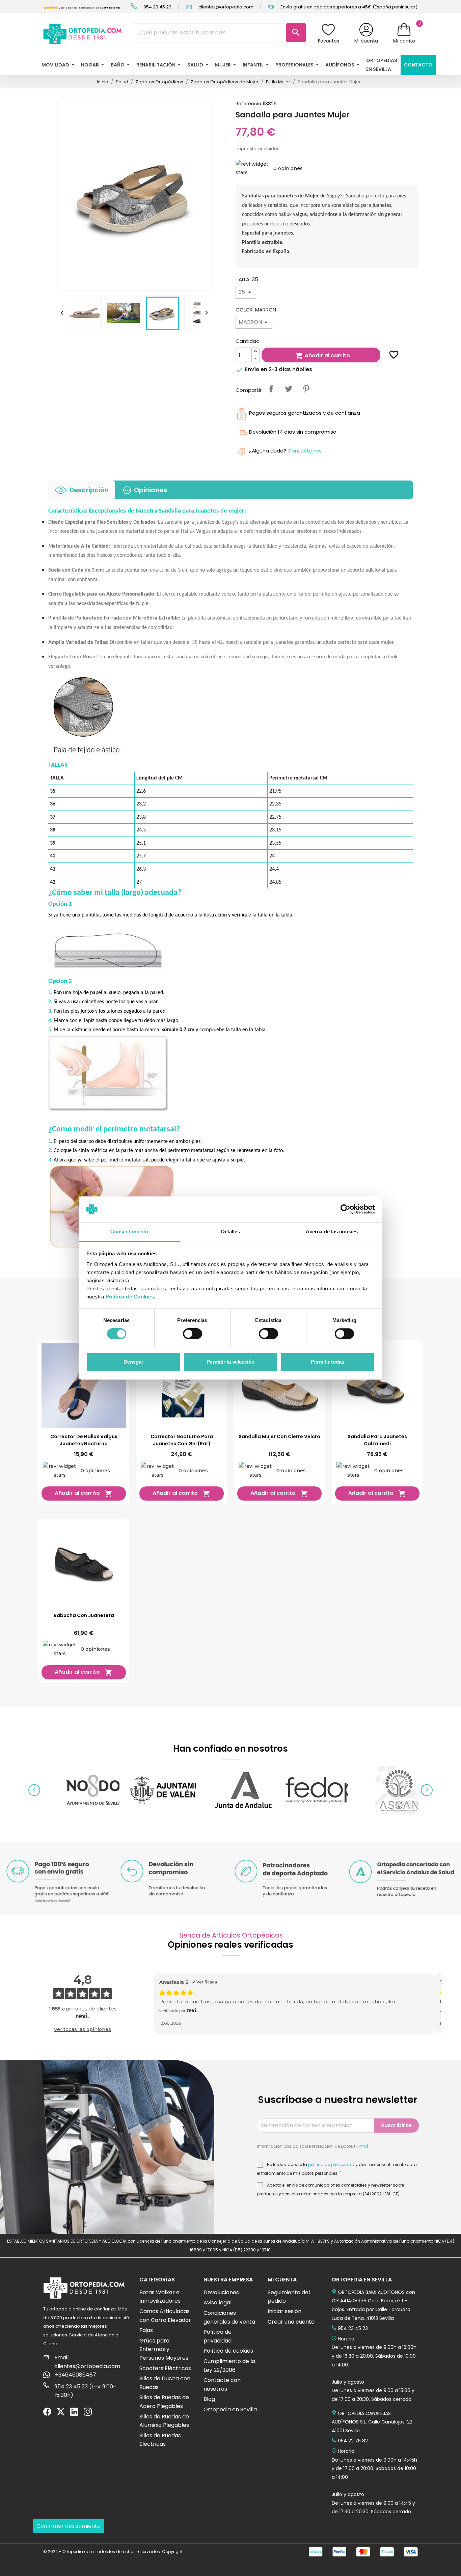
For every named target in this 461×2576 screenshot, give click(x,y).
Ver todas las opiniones (83, 2029)
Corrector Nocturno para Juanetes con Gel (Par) (182, 1440)
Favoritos (329, 41)
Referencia (248, 104)
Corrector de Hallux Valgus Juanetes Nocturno (84, 1440)
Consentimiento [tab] (129, 1231)
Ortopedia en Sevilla (230, 2409)
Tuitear (289, 389)
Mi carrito (404, 41)
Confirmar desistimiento (69, 2526)
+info (361, 2146)
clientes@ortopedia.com (225, 7)
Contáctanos (305, 451)
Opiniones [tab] (151, 490)
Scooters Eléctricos (165, 2368)
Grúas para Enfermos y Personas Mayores (164, 2349)
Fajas (146, 2330)
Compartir (271, 389)
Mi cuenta (366, 41)
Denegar (133, 1362)
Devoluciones (221, 2292)
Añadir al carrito (323, 356)
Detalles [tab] (231, 1231)
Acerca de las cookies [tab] (332, 1231)
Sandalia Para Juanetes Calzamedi (377, 1440)
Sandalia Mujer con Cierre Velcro (279, 1436)
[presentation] (34, 1790)
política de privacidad (331, 2165)
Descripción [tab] (89, 490)
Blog (209, 2399)
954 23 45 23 (157, 7)
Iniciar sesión (284, 2311)
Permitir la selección (231, 1362)
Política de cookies (228, 2351)
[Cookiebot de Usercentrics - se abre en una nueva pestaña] (345, 1209)
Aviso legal (218, 2303)
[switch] (193, 1334)
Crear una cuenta (291, 2322)
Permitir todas (328, 1362)
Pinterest (306, 389)
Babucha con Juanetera (84, 1615)
